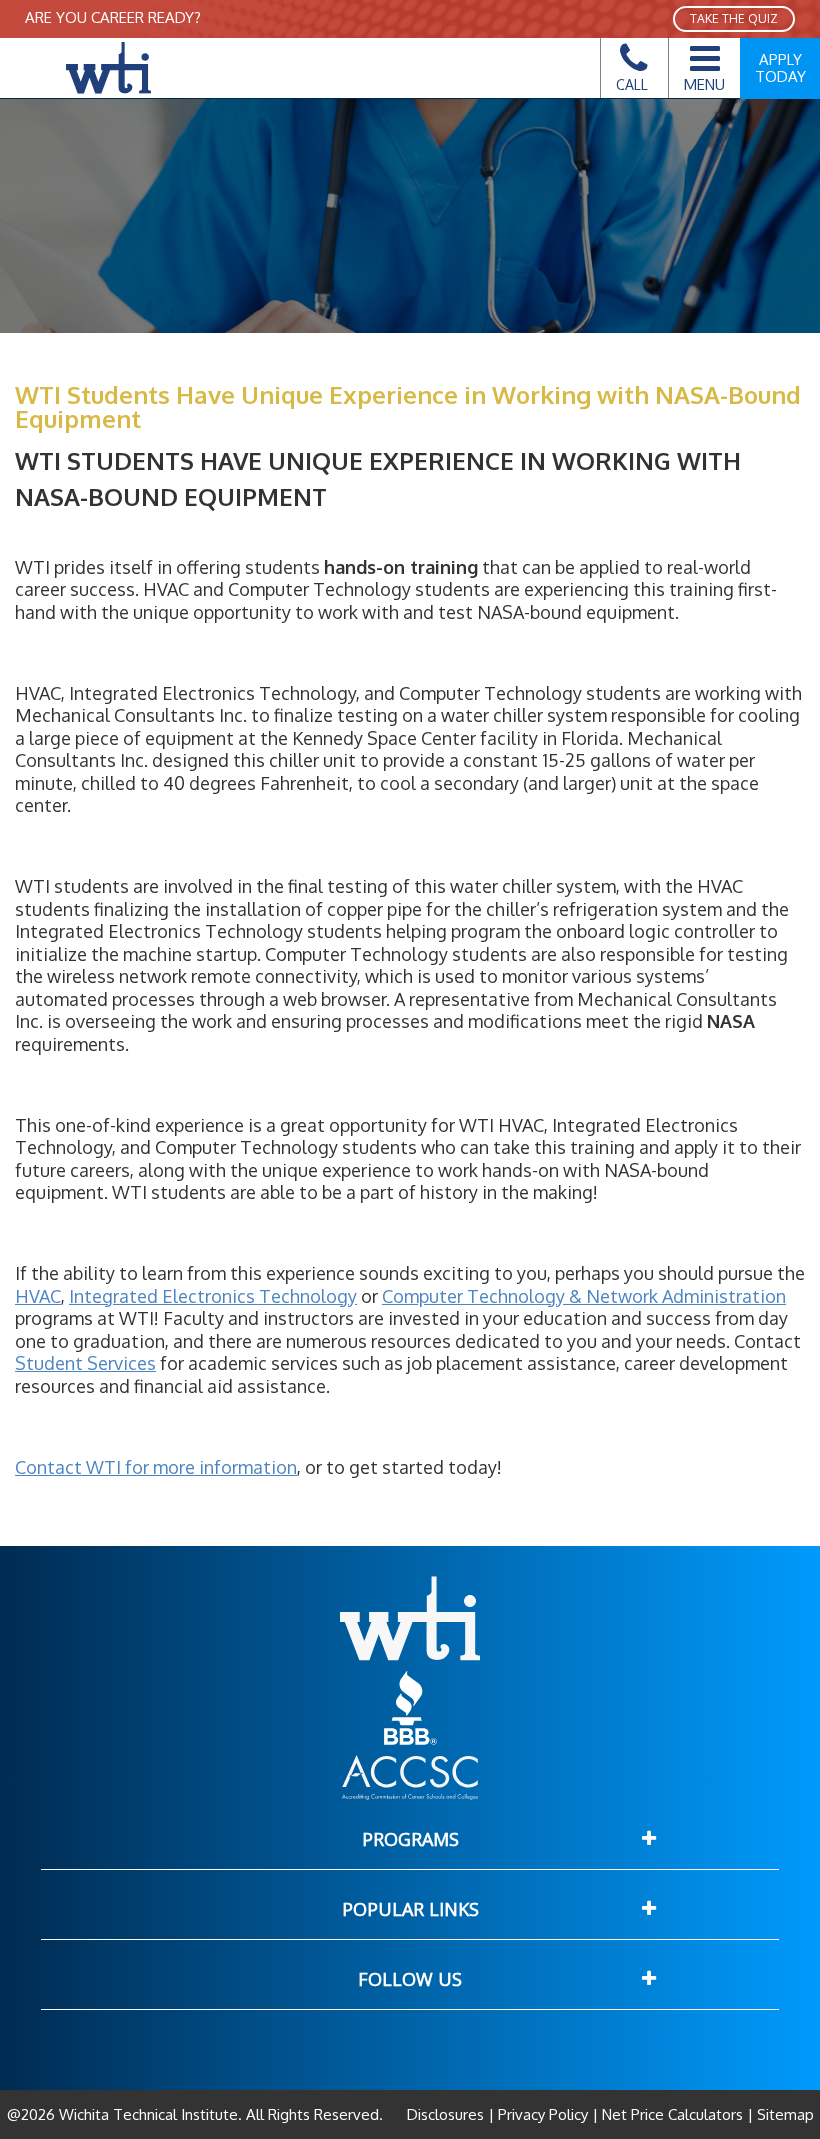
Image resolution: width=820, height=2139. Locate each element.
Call (632, 84)
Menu (704, 83)
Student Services (85, 1363)
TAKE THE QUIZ (734, 18)
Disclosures (447, 2114)
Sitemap (783, 2114)
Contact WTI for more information (156, 1467)
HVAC (38, 1296)
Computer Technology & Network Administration (584, 1296)
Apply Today (780, 68)
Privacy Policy (543, 2114)
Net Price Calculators (672, 2114)
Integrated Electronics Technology (213, 1296)
